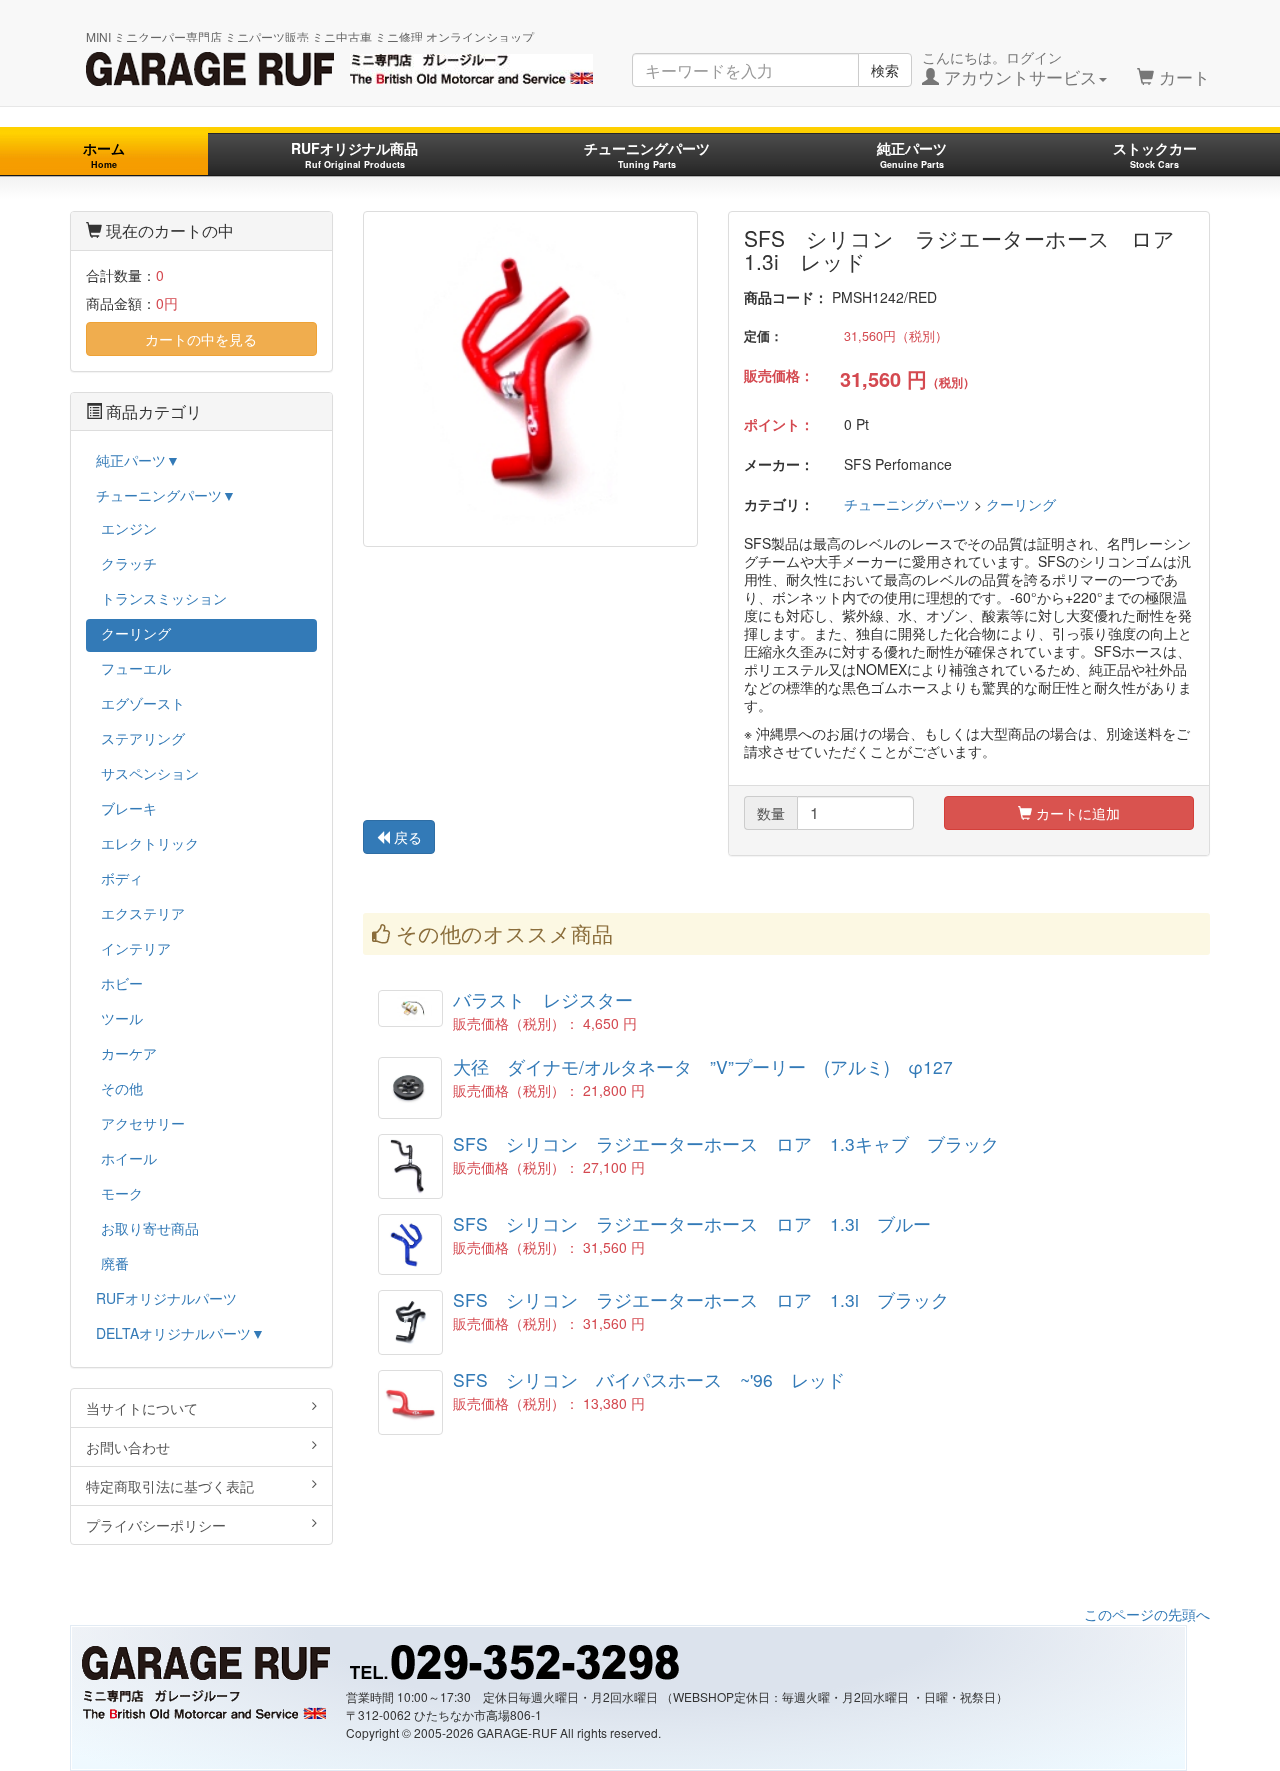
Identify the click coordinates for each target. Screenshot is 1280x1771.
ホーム (104, 154)
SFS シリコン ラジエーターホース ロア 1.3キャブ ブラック (726, 1143)
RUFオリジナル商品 (354, 154)
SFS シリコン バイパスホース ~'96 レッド (649, 1379)
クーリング (1021, 504)
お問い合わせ (128, 1447)
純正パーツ (912, 154)
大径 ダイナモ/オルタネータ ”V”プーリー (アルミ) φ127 (703, 1066)
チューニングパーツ (647, 154)
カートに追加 (1076, 813)
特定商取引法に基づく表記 (170, 1486)
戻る (406, 837)
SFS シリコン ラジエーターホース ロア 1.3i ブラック (701, 1299)
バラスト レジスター (543, 999)
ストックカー (1155, 154)
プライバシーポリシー (156, 1525)
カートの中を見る (201, 339)
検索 (885, 70)
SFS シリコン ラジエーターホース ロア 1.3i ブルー (692, 1223)
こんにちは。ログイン (1009, 68)
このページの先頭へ (1147, 1614)
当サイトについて (142, 1408)
